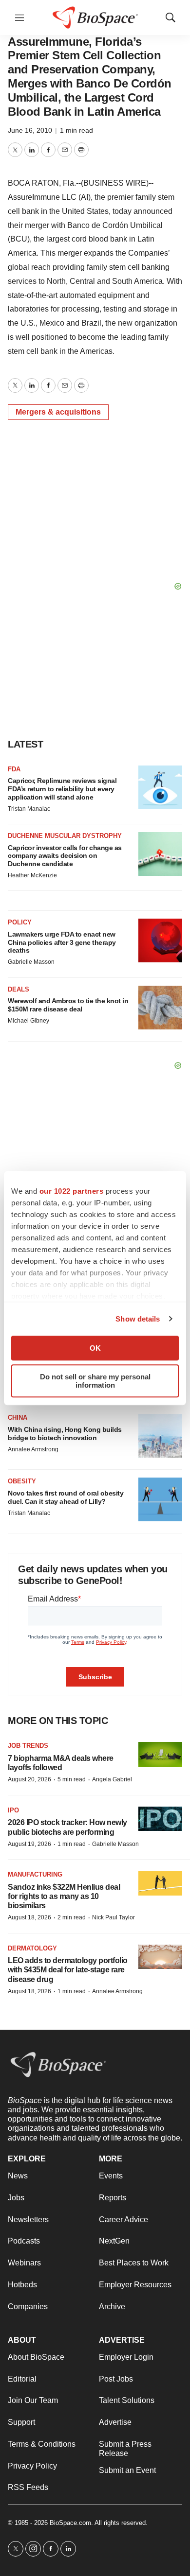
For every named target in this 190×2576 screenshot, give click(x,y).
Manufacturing (35, 1874)
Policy (20, 922)
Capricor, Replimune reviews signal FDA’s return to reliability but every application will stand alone (62, 789)
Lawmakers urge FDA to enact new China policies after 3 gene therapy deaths (62, 942)
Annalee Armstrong (33, 1449)
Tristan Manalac (29, 809)
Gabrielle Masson (31, 962)
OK (95, 1348)
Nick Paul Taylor (114, 1917)
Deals (19, 989)
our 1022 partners (72, 1191)
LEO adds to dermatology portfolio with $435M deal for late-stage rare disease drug (68, 1970)
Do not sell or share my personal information (95, 1381)
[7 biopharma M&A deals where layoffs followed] (160, 1754)
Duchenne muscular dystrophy (65, 836)
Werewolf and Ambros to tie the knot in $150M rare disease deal (68, 1005)
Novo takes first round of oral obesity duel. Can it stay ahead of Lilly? (66, 1497)
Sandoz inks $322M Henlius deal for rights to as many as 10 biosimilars (64, 1896)
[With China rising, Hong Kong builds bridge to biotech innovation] (160, 1436)
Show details (138, 1319)
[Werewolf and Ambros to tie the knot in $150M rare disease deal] (160, 1008)
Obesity (22, 1481)
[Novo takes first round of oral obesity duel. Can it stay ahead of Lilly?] (160, 1499)
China (18, 1418)
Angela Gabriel (112, 1779)
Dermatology (32, 1948)
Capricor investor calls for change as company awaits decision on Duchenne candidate (65, 856)
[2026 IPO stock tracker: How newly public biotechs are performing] (160, 1819)
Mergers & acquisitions (58, 412)
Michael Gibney (28, 1021)
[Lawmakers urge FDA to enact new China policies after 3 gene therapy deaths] (160, 940)
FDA (14, 769)
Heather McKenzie (32, 875)
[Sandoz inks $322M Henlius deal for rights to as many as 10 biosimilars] (160, 1883)
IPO (13, 1810)
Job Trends (28, 1746)
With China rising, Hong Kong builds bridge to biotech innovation (65, 1434)
